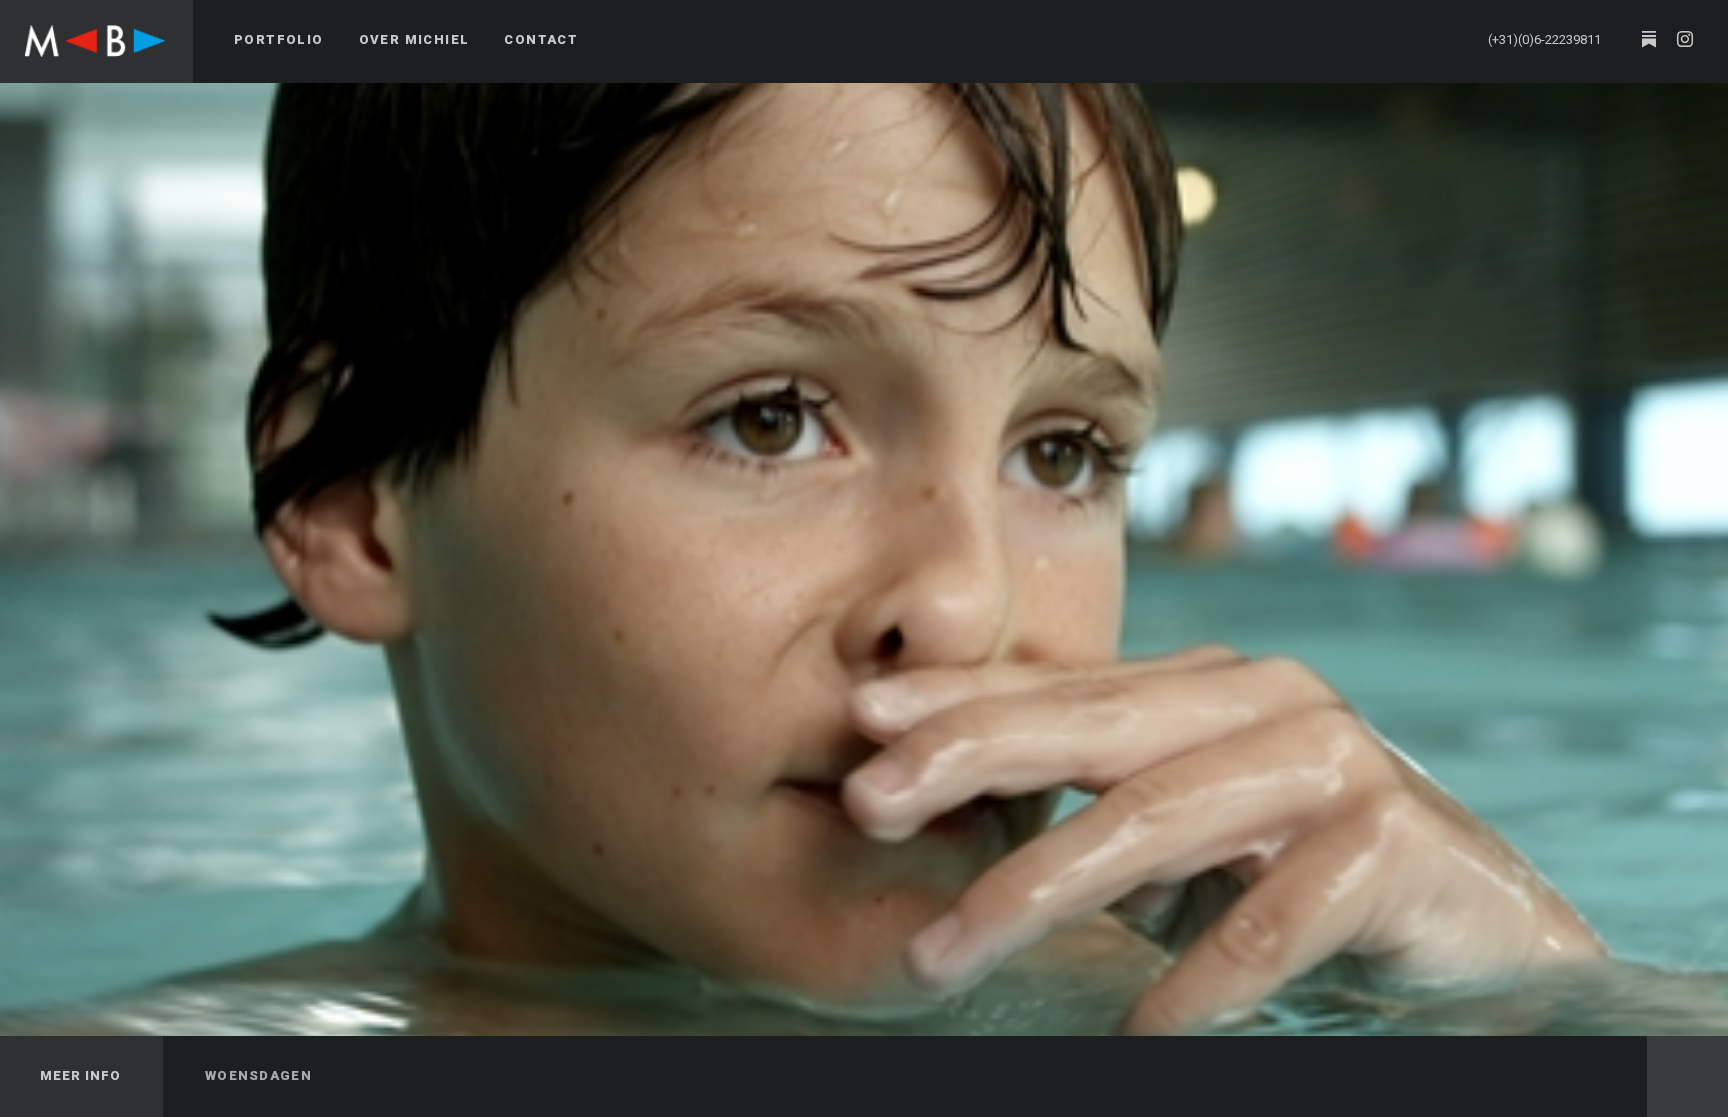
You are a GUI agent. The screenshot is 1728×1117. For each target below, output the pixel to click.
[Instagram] (1685, 40)
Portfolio (279, 39)
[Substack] (1649, 40)
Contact (541, 39)
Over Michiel (414, 39)
